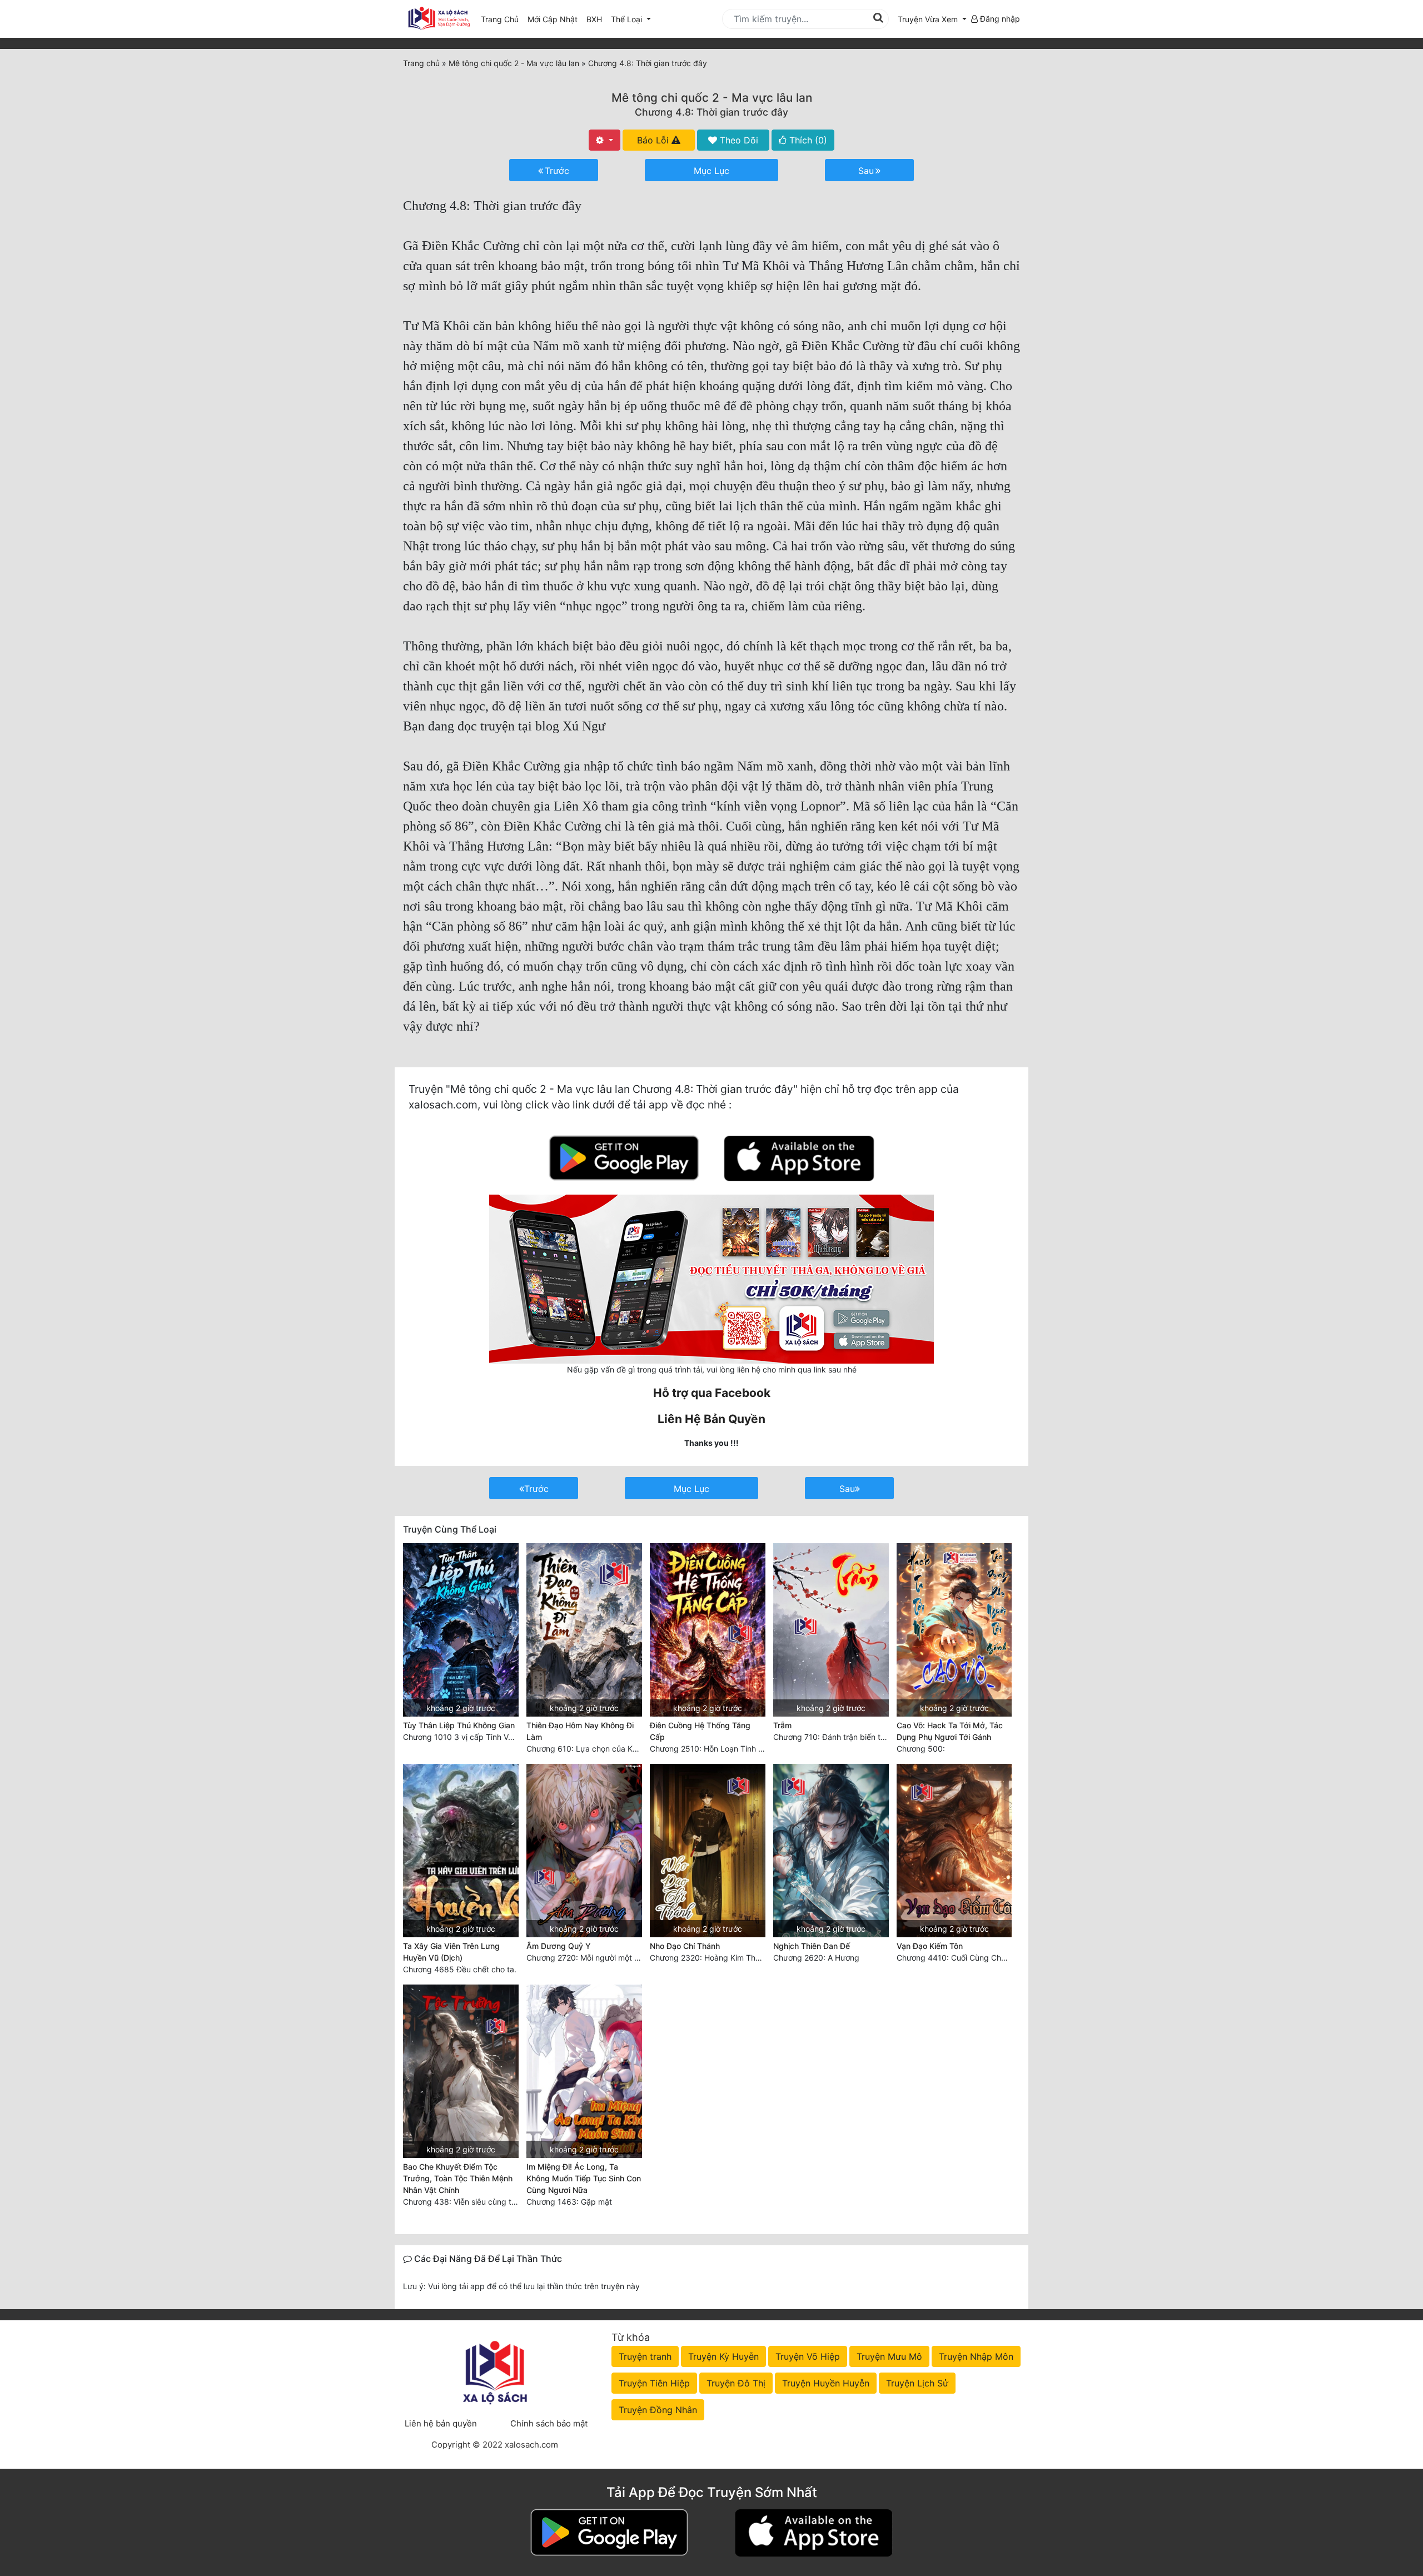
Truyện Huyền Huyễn (826, 2383)
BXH (594, 19)
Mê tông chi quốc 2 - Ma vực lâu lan (712, 98)
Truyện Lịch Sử (917, 2383)
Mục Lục (711, 171)
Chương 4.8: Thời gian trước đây (711, 112)
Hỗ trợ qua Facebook (712, 1393)
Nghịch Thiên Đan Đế (812, 1946)
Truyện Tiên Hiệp (654, 2383)
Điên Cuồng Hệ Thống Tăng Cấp (700, 1731)
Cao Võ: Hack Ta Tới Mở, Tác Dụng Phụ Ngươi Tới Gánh (950, 1731)
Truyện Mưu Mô (889, 2356)
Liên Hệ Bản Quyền (711, 1419)
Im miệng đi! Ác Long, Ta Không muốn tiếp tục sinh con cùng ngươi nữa (584, 2178)
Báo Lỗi (654, 140)
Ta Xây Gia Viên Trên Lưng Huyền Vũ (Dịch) (451, 1952)
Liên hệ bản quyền (441, 2423)
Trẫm (782, 1725)
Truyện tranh (645, 2356)
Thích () (807, 140)
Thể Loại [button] (628, 19)
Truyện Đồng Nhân (658, 2410)
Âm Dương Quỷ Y (559, 1946)
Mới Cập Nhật (555, 19)
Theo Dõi (738, 140)
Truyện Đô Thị (736, 2383)
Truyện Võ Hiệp (808, 2356)
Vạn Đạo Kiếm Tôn (930, 1946)
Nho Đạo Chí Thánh (685, 1946)
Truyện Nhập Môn (976, 2356)
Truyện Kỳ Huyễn (723, 2356)
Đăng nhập (999, 19)
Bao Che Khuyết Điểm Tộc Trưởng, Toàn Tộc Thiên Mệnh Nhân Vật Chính (458, 2178)
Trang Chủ (500, 19)
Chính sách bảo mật (549, 2423)
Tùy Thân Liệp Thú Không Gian (459, 1725)
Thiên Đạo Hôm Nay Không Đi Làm (580, 1731)
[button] (932, 19)
